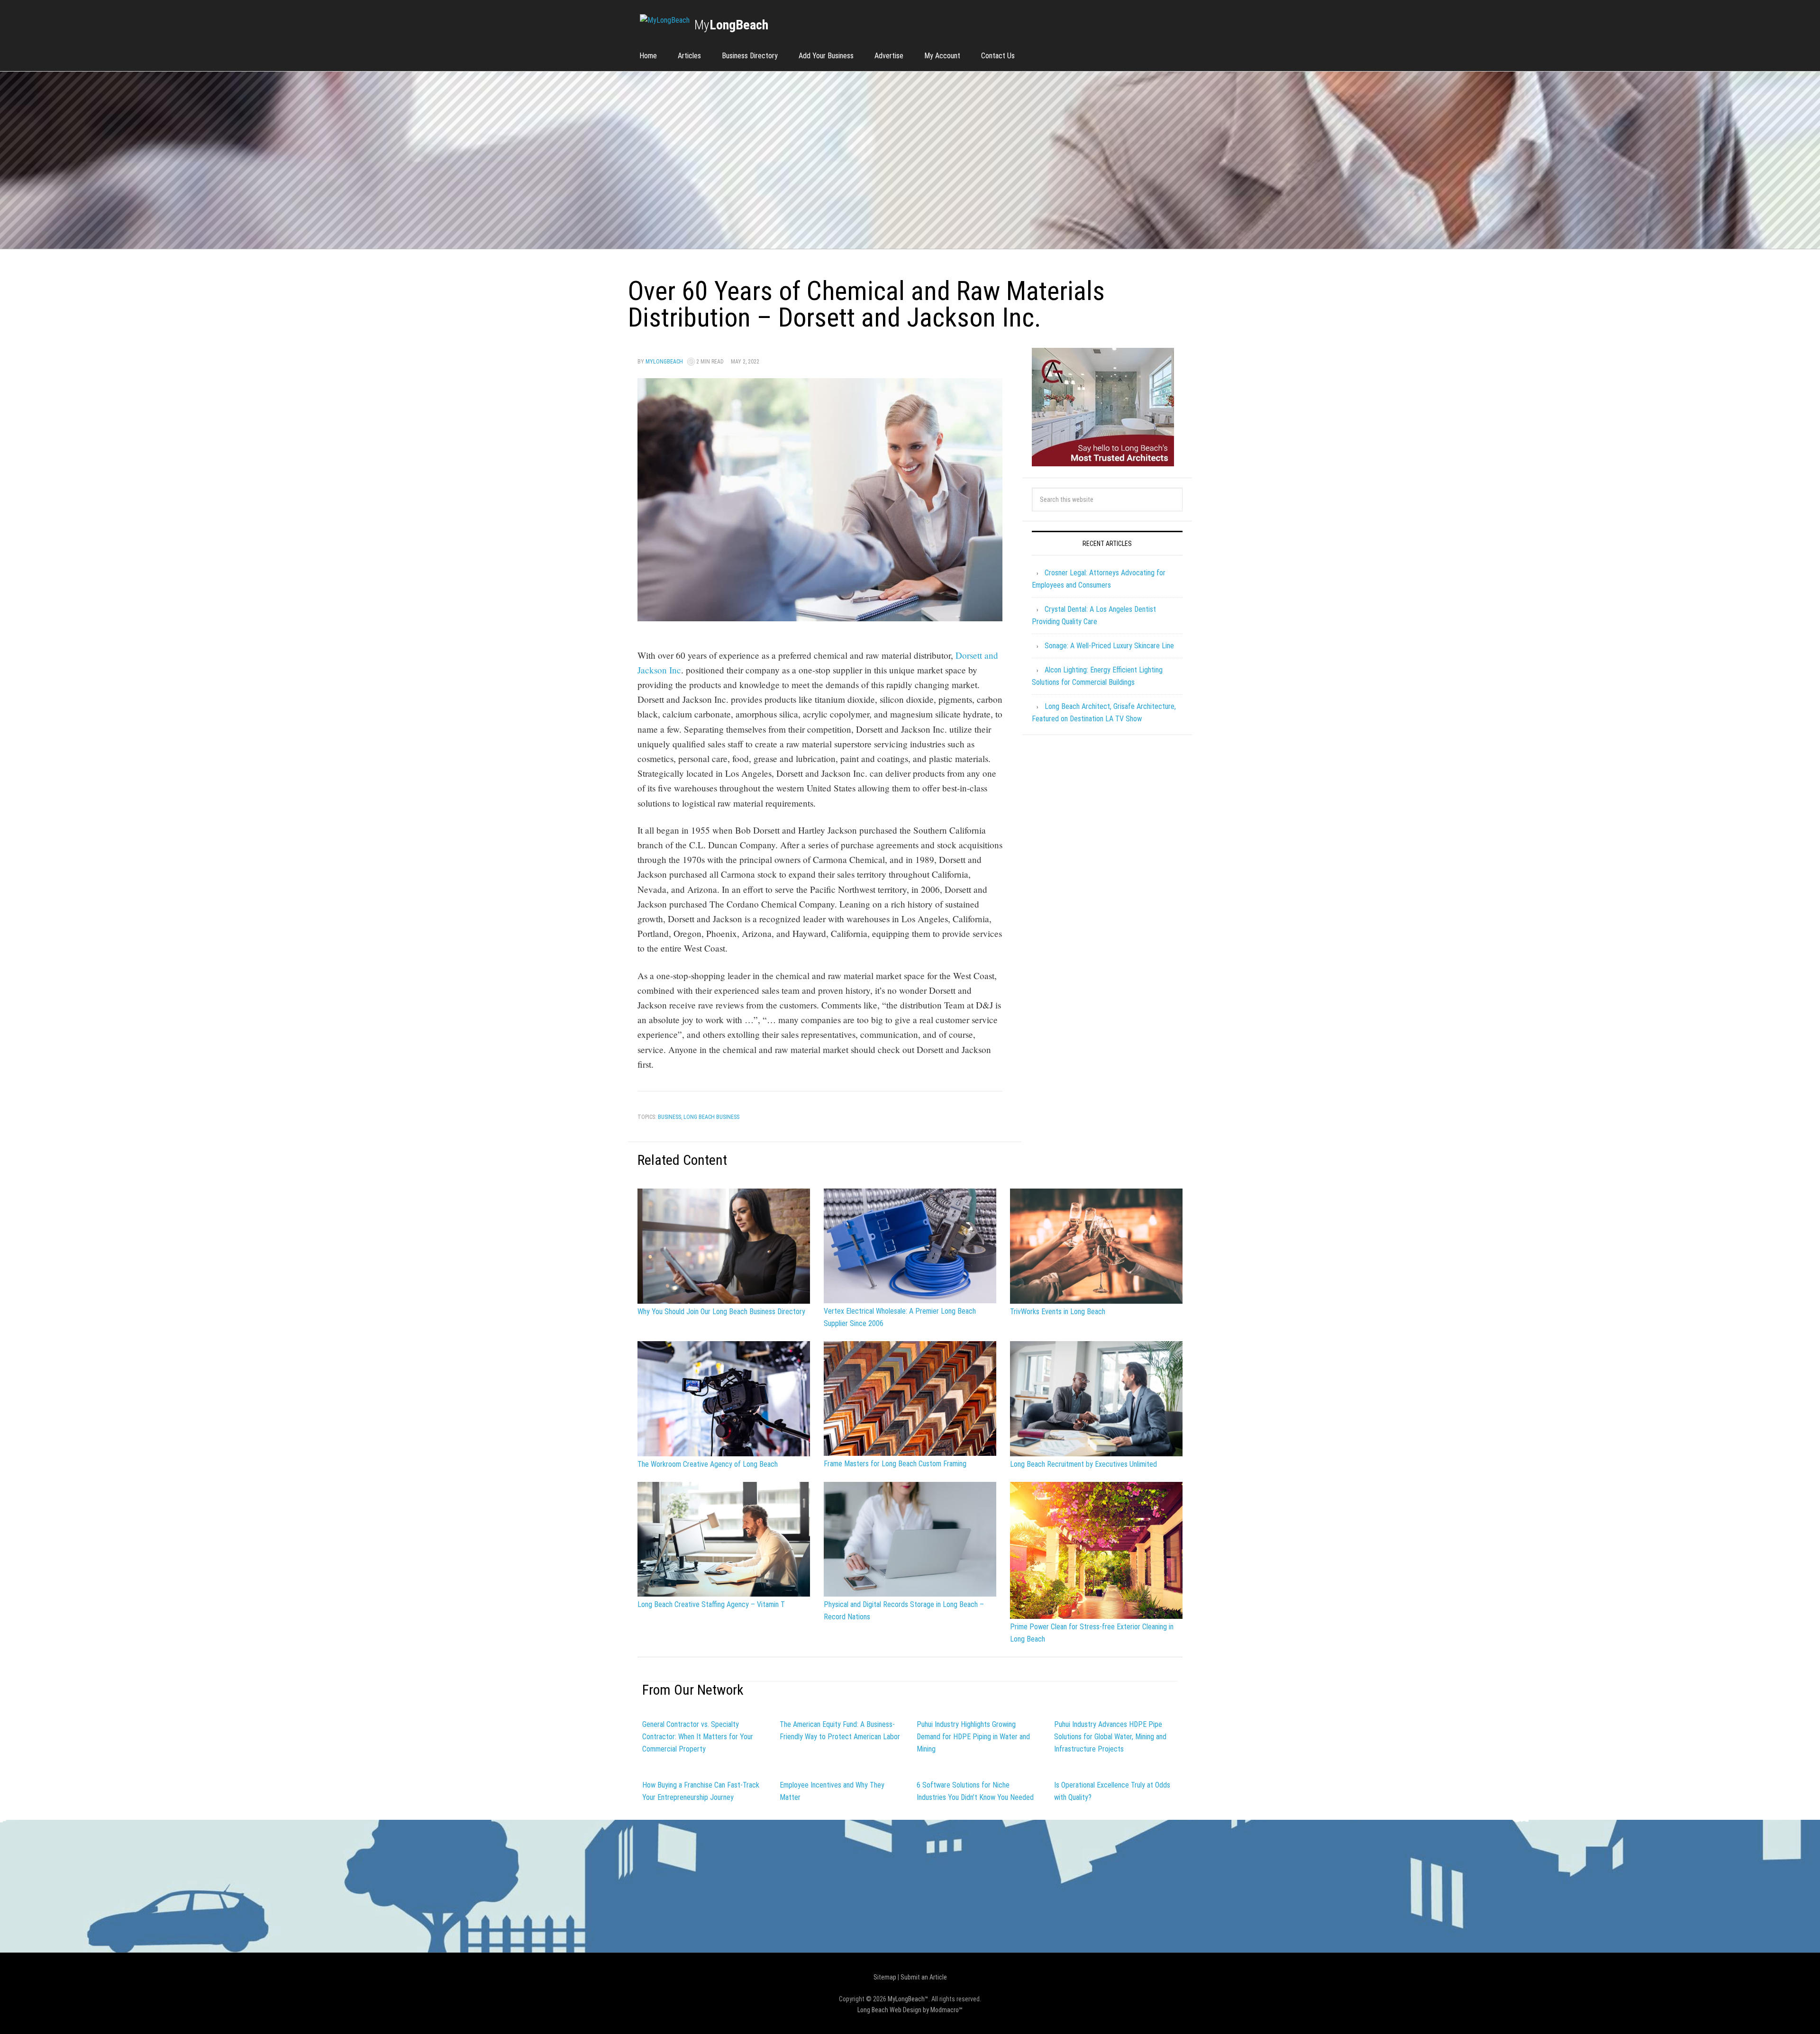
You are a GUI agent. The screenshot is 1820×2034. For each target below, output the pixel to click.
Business (669, 1117)
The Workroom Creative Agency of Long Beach (708, 1464)
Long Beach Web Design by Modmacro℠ (910, 2010)
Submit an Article (924, 1977)
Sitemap (885, 1977)
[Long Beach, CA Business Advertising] (665, 20)
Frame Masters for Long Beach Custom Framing (895, 1464)
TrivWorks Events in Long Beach (1058, 1312)
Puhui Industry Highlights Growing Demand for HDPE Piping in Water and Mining (973, 1737)
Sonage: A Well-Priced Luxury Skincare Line (1109, 646)
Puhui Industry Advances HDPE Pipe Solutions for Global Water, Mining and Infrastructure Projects (1110, 1737)
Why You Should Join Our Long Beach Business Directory (721, 1312)
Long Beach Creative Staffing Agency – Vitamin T (711, 1604)
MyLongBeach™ (908, 1999)
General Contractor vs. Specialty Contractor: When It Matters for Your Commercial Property (698, 1737)
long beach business (711, 1117)
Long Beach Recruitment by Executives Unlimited (1083, 1464)
